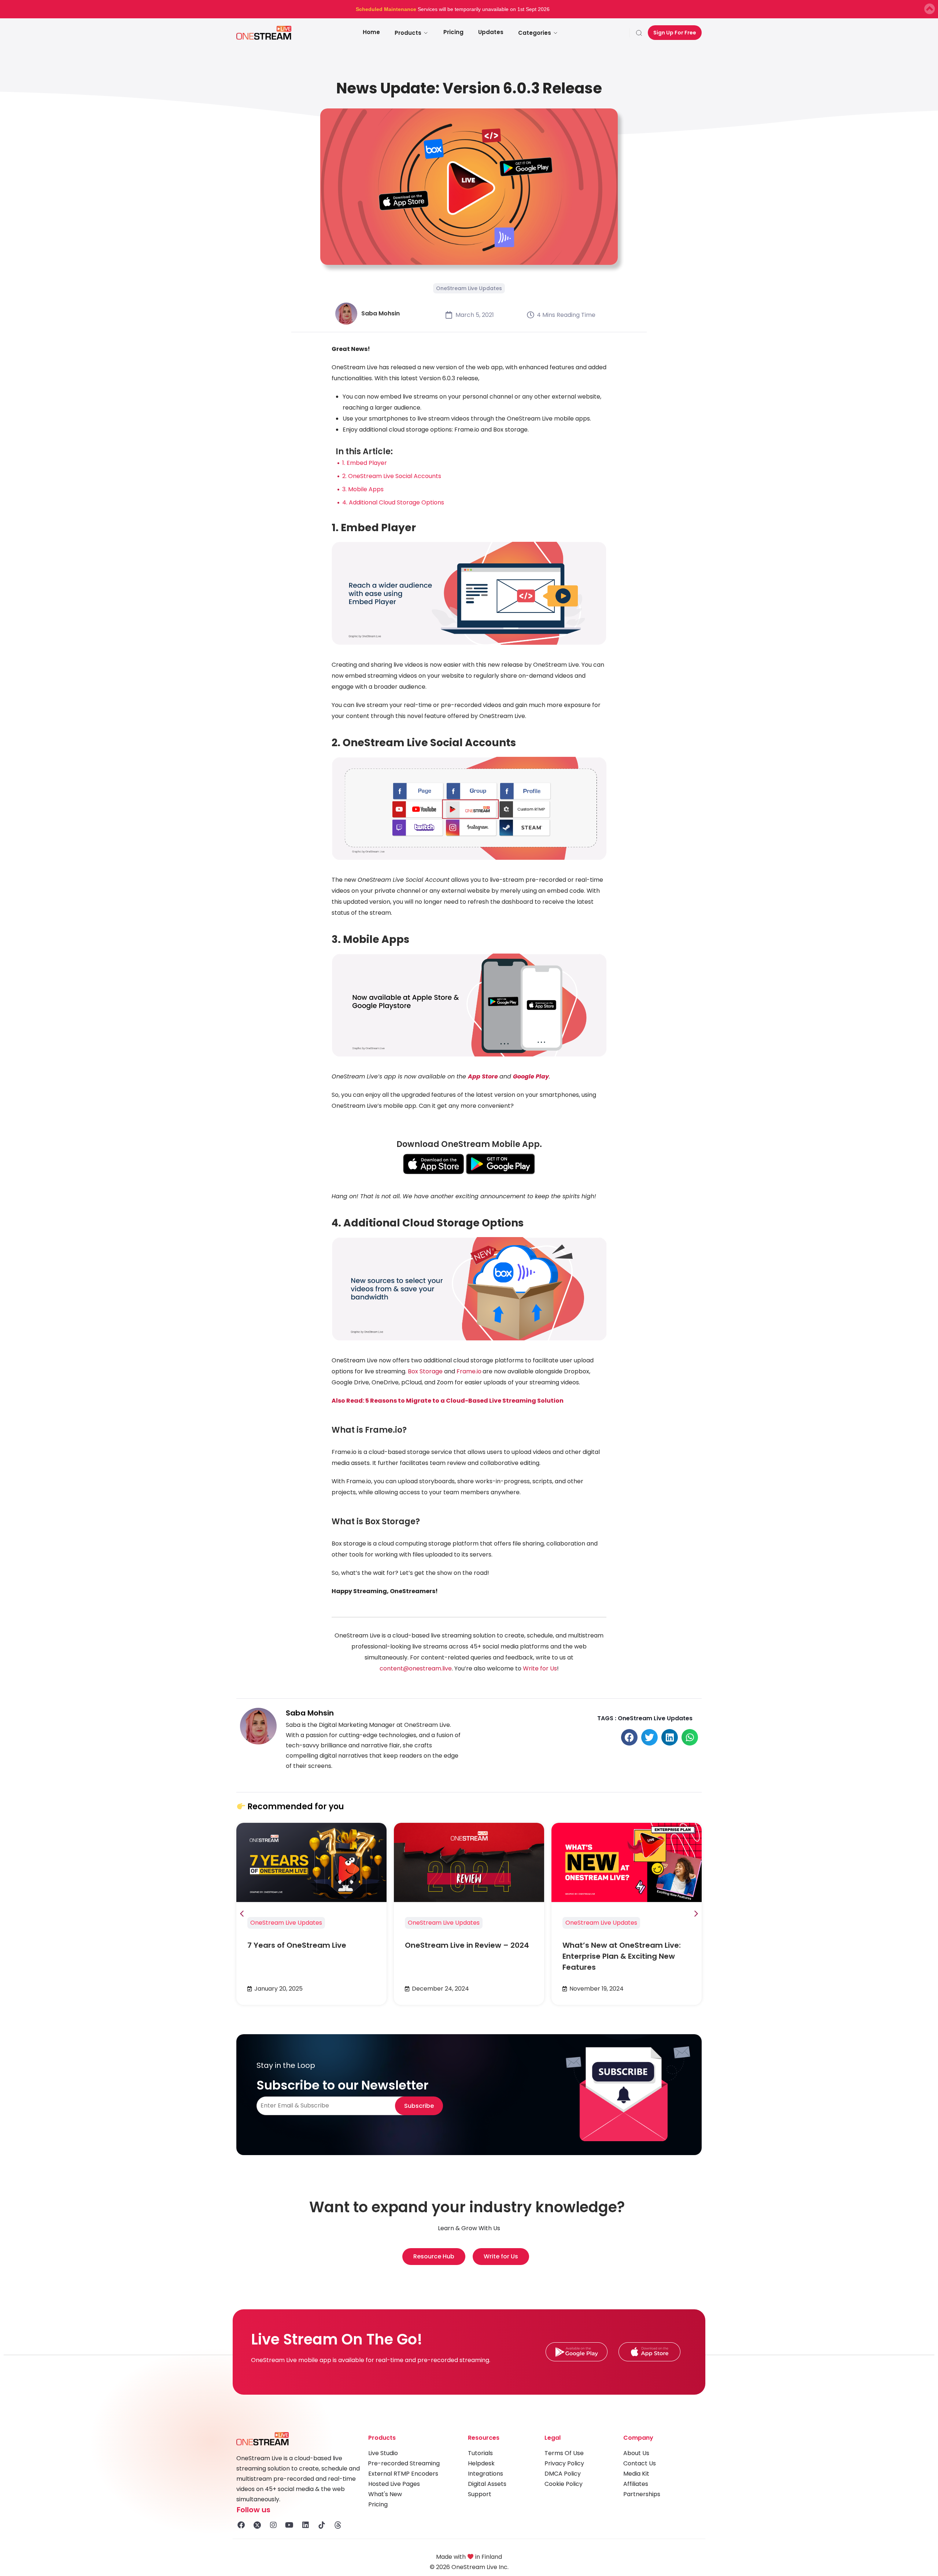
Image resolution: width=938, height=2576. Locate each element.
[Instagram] (273, 2525)
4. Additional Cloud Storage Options (393, 502)
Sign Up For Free (675, 33)
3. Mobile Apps (363, 489)
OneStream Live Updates (469, 288)
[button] (629, 1737)
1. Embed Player (365, 463)
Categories (535, 33)
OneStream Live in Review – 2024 (467, 1945)
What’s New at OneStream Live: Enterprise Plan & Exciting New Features (622, 1956)
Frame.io (469, 1371)
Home (371, 32)
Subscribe (419, 2106)
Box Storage (425, 1371)
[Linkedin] (306, 2525)
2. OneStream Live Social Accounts (392, 476)
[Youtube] (289, 2525)
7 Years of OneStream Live (297, 1945)
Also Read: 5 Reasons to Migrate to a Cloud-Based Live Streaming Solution (448, 1401)
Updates (491, 32)
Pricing (453, 32)
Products (408, 33)
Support (480, 2494)
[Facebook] (241, 2525)
